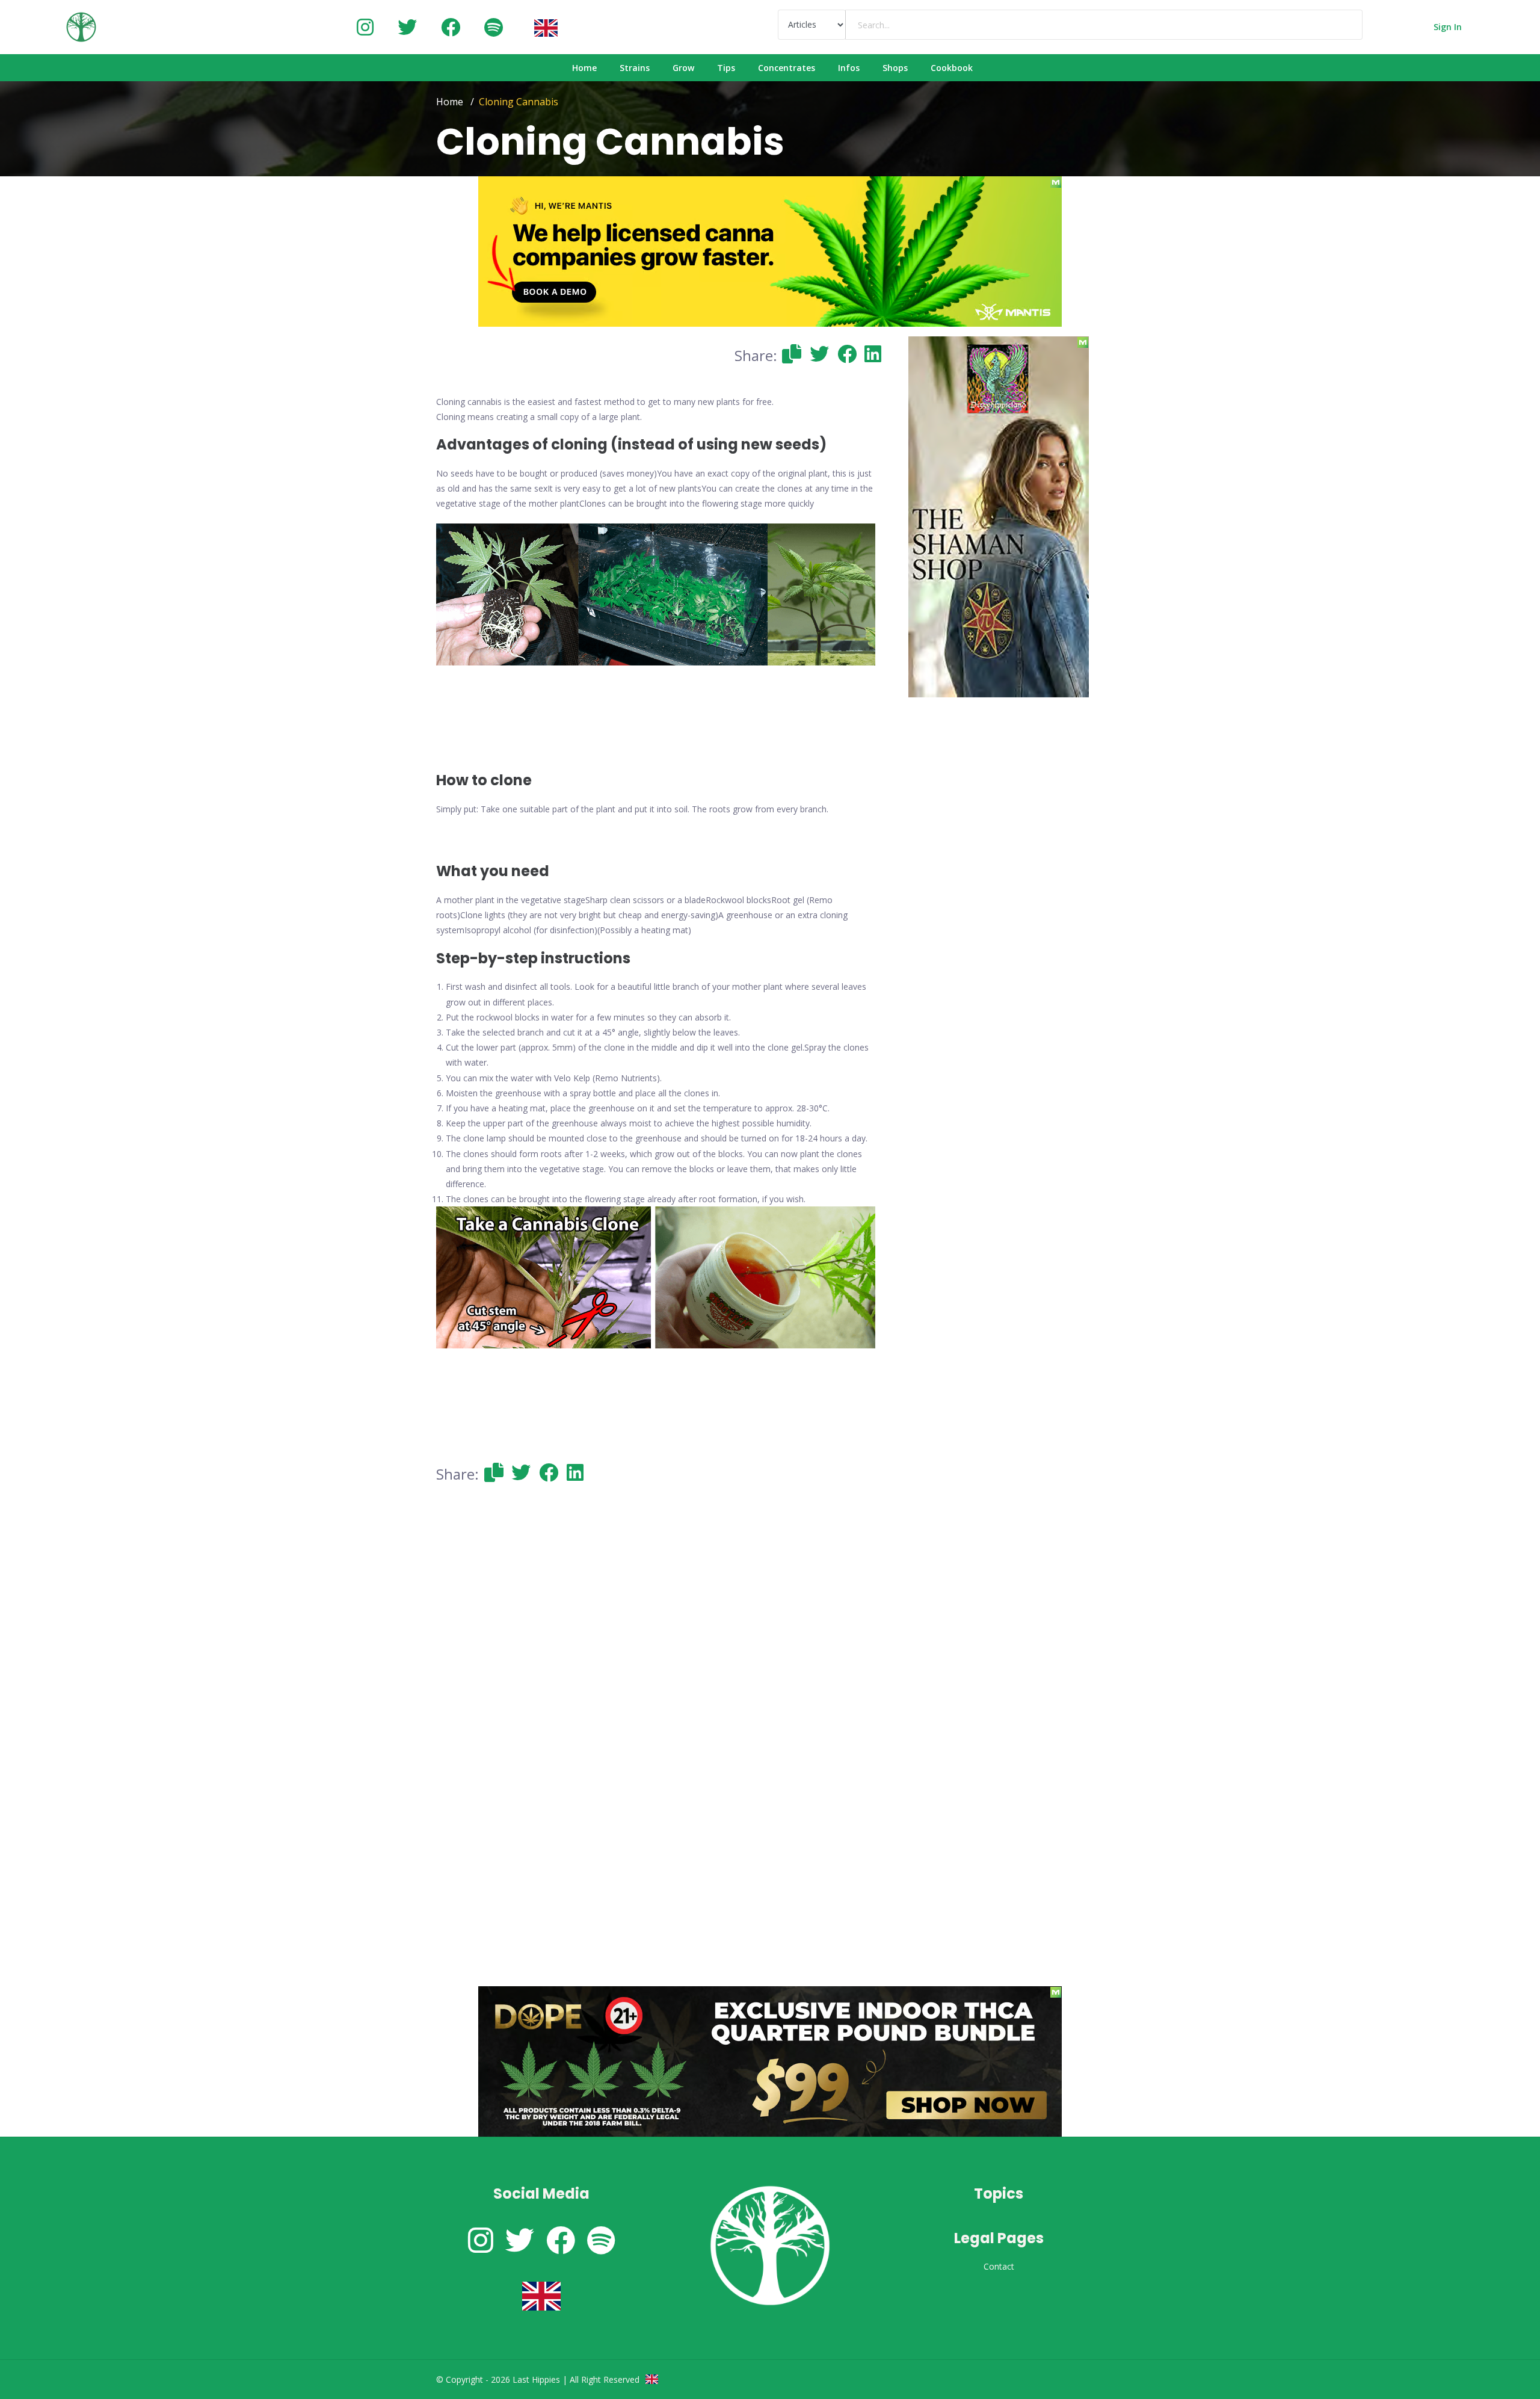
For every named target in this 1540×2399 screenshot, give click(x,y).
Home (450, 102)
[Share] (792, 354)
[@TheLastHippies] (407, 27)
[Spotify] (494, 27)
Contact (999, 2266)
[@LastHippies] (365, 27)
